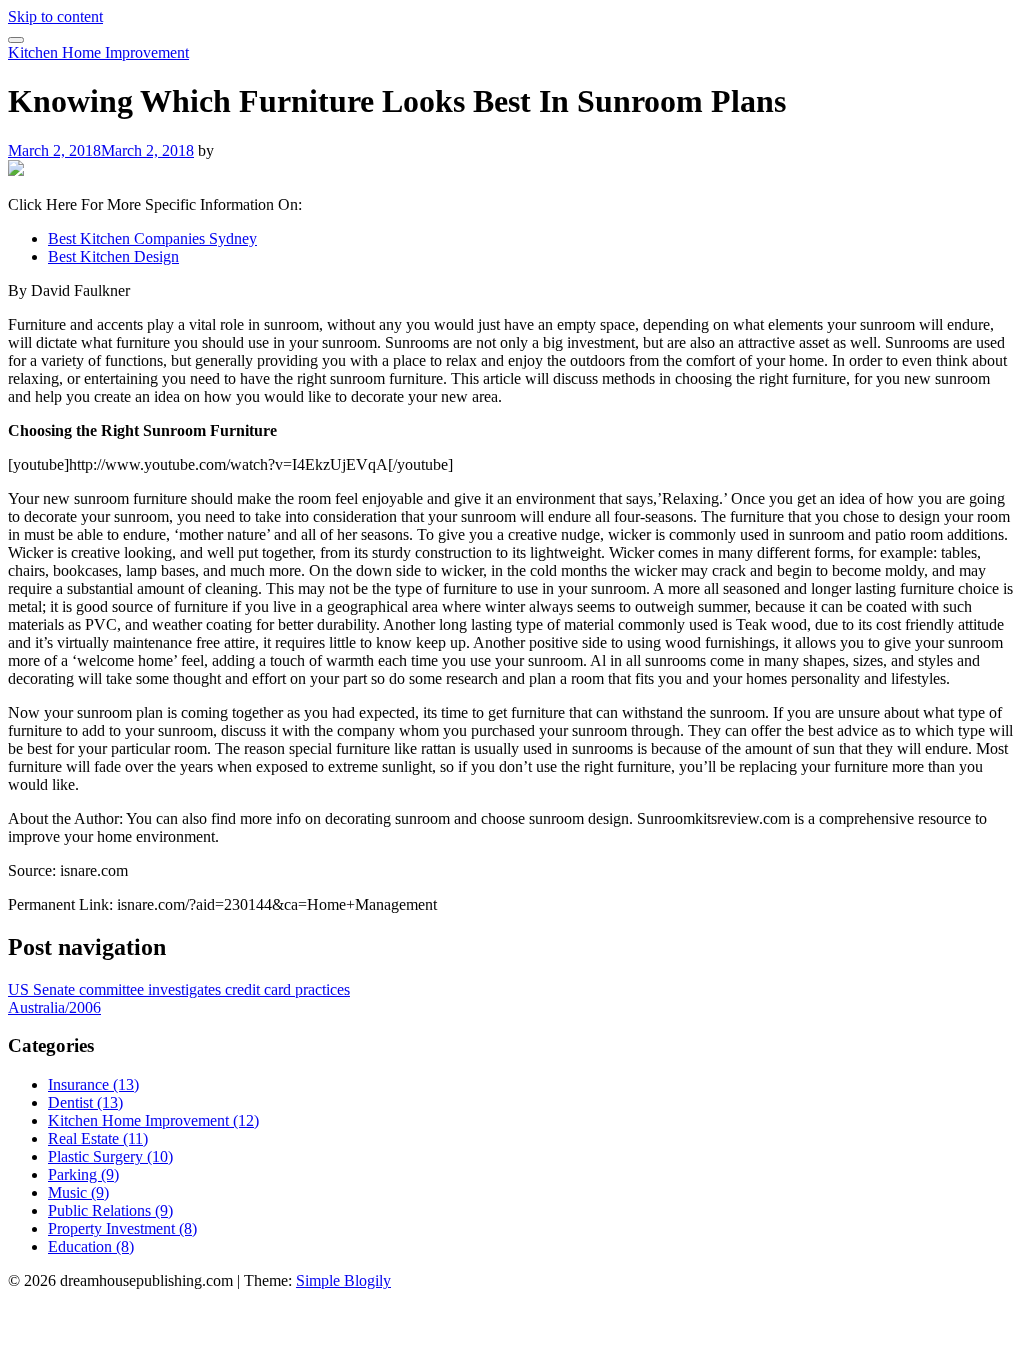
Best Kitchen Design (113, 256)
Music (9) (78, 1192)
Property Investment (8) (122, 1228)
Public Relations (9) (110, 1210)
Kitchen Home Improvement (98, 52)
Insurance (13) (93, 1084)
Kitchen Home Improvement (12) (153, 1120)
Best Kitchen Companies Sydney (152, 238)
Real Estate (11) (98, 1138)
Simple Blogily (343, 1280)
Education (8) (91, 1246)
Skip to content (55, 16)
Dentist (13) (85, 1102)
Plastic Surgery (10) (110, 1156)
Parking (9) (83, 1174)
